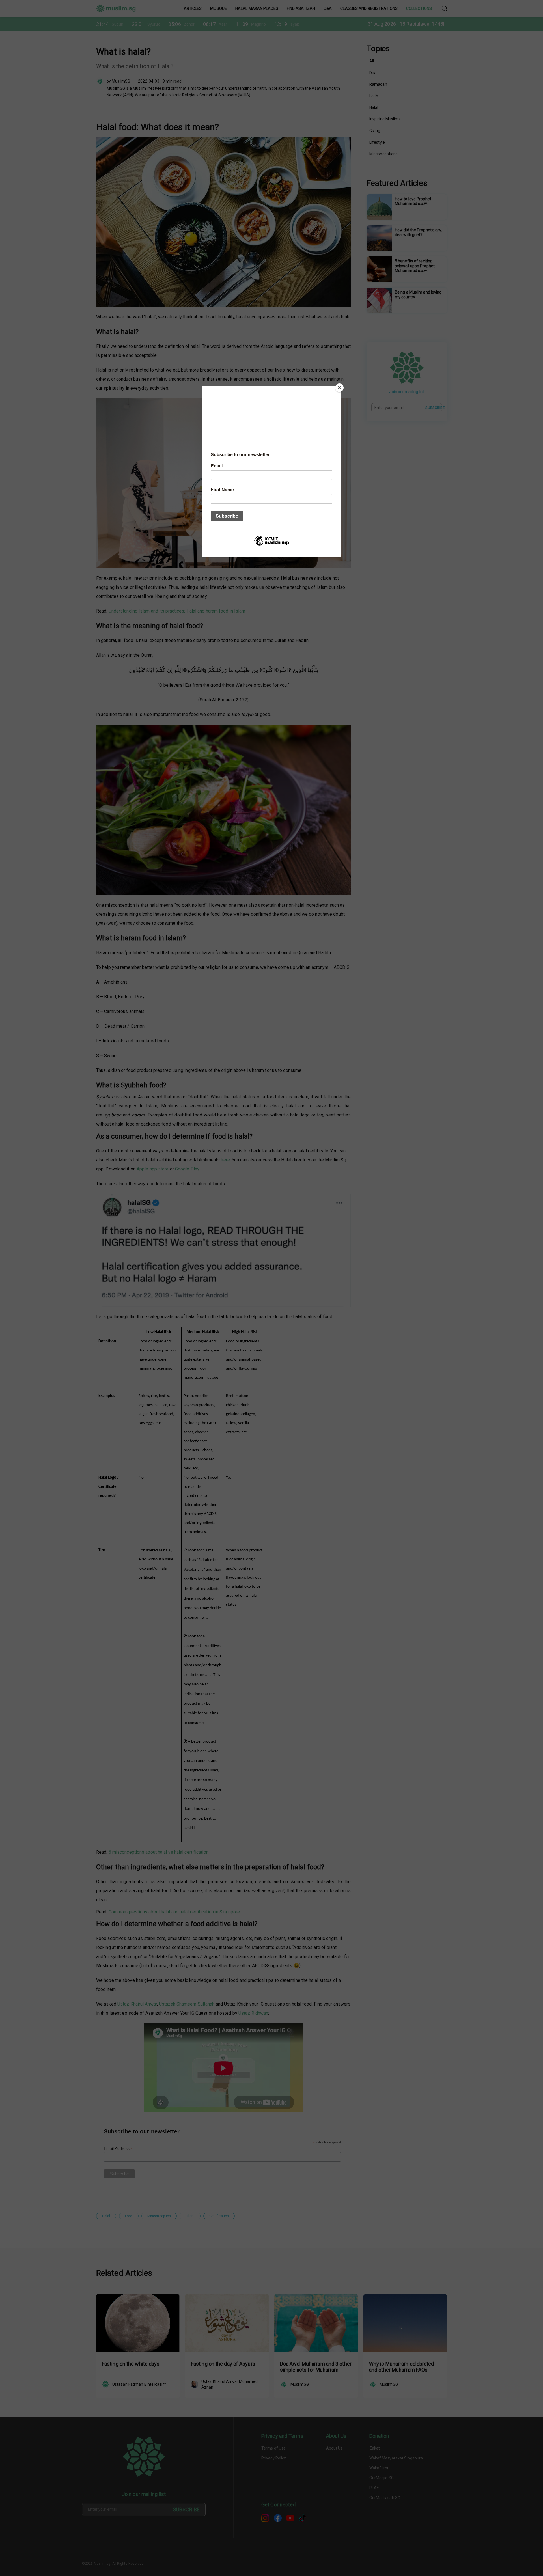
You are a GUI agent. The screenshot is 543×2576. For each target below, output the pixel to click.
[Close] (339, 388)
